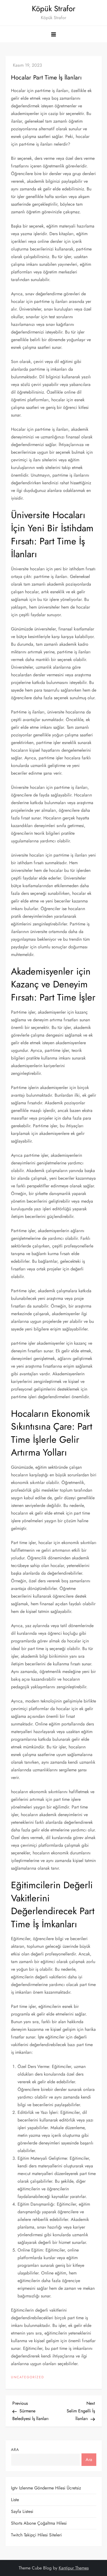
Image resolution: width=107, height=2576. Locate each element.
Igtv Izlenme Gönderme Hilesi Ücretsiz (46, 2488)
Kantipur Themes (74, 2568)
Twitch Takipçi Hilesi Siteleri (36, 2535)
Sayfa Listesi (22, 2511)
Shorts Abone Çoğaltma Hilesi (39, 2523)
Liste (15, 2500)
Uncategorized (28, 2377)
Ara (15, 2450)
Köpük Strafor (54, 9)
